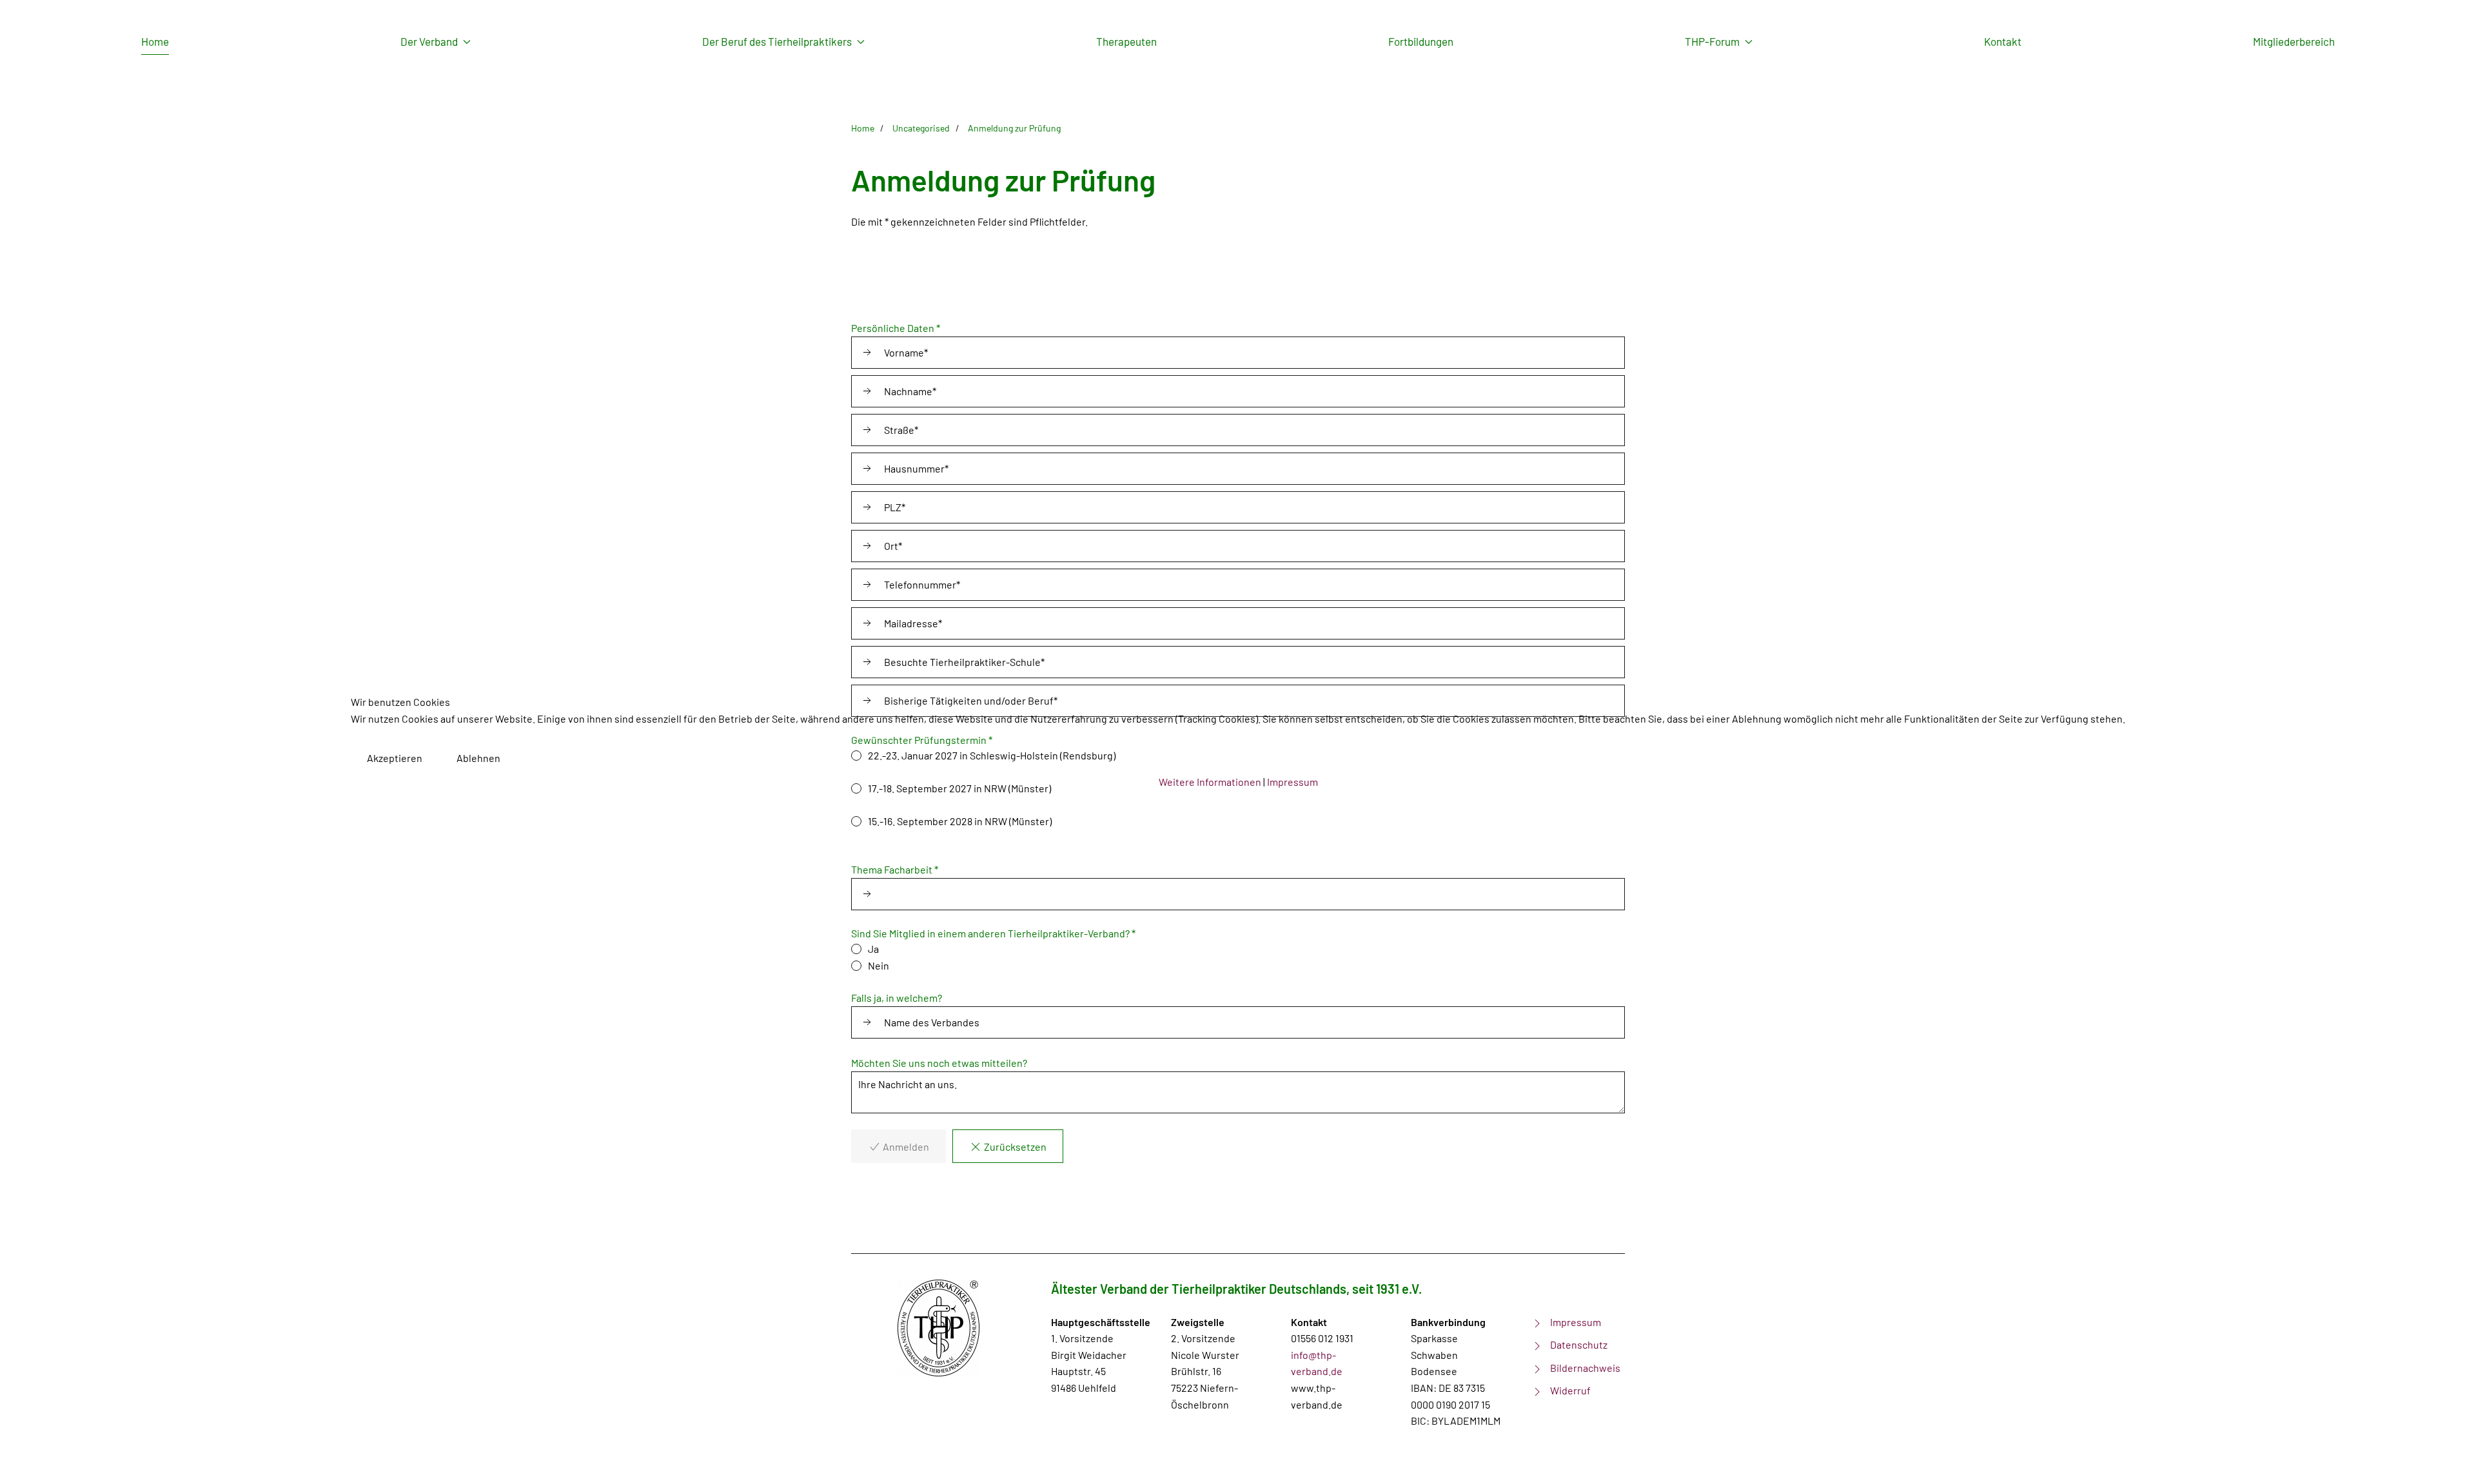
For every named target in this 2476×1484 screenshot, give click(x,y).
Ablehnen (478, 758)
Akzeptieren (395, 758)
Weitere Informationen (1210, 782)
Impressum (1292, 782)
